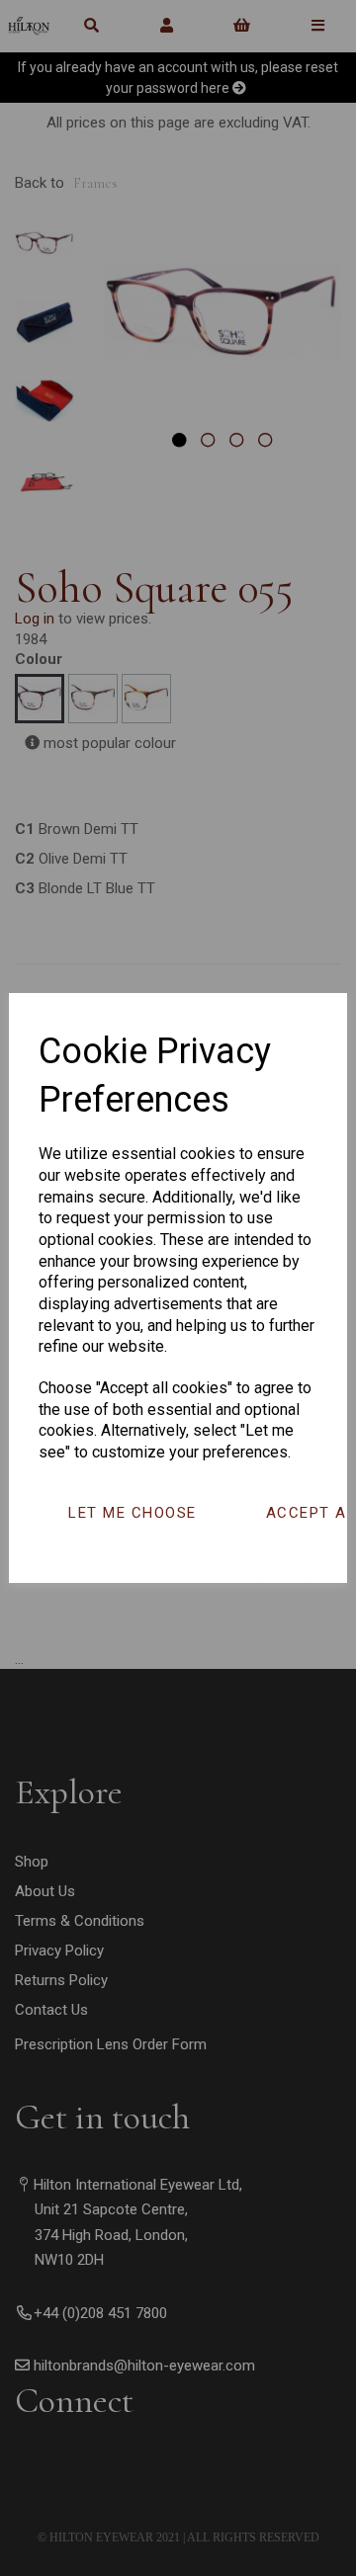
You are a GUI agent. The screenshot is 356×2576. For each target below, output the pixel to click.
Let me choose (133, 1513)
